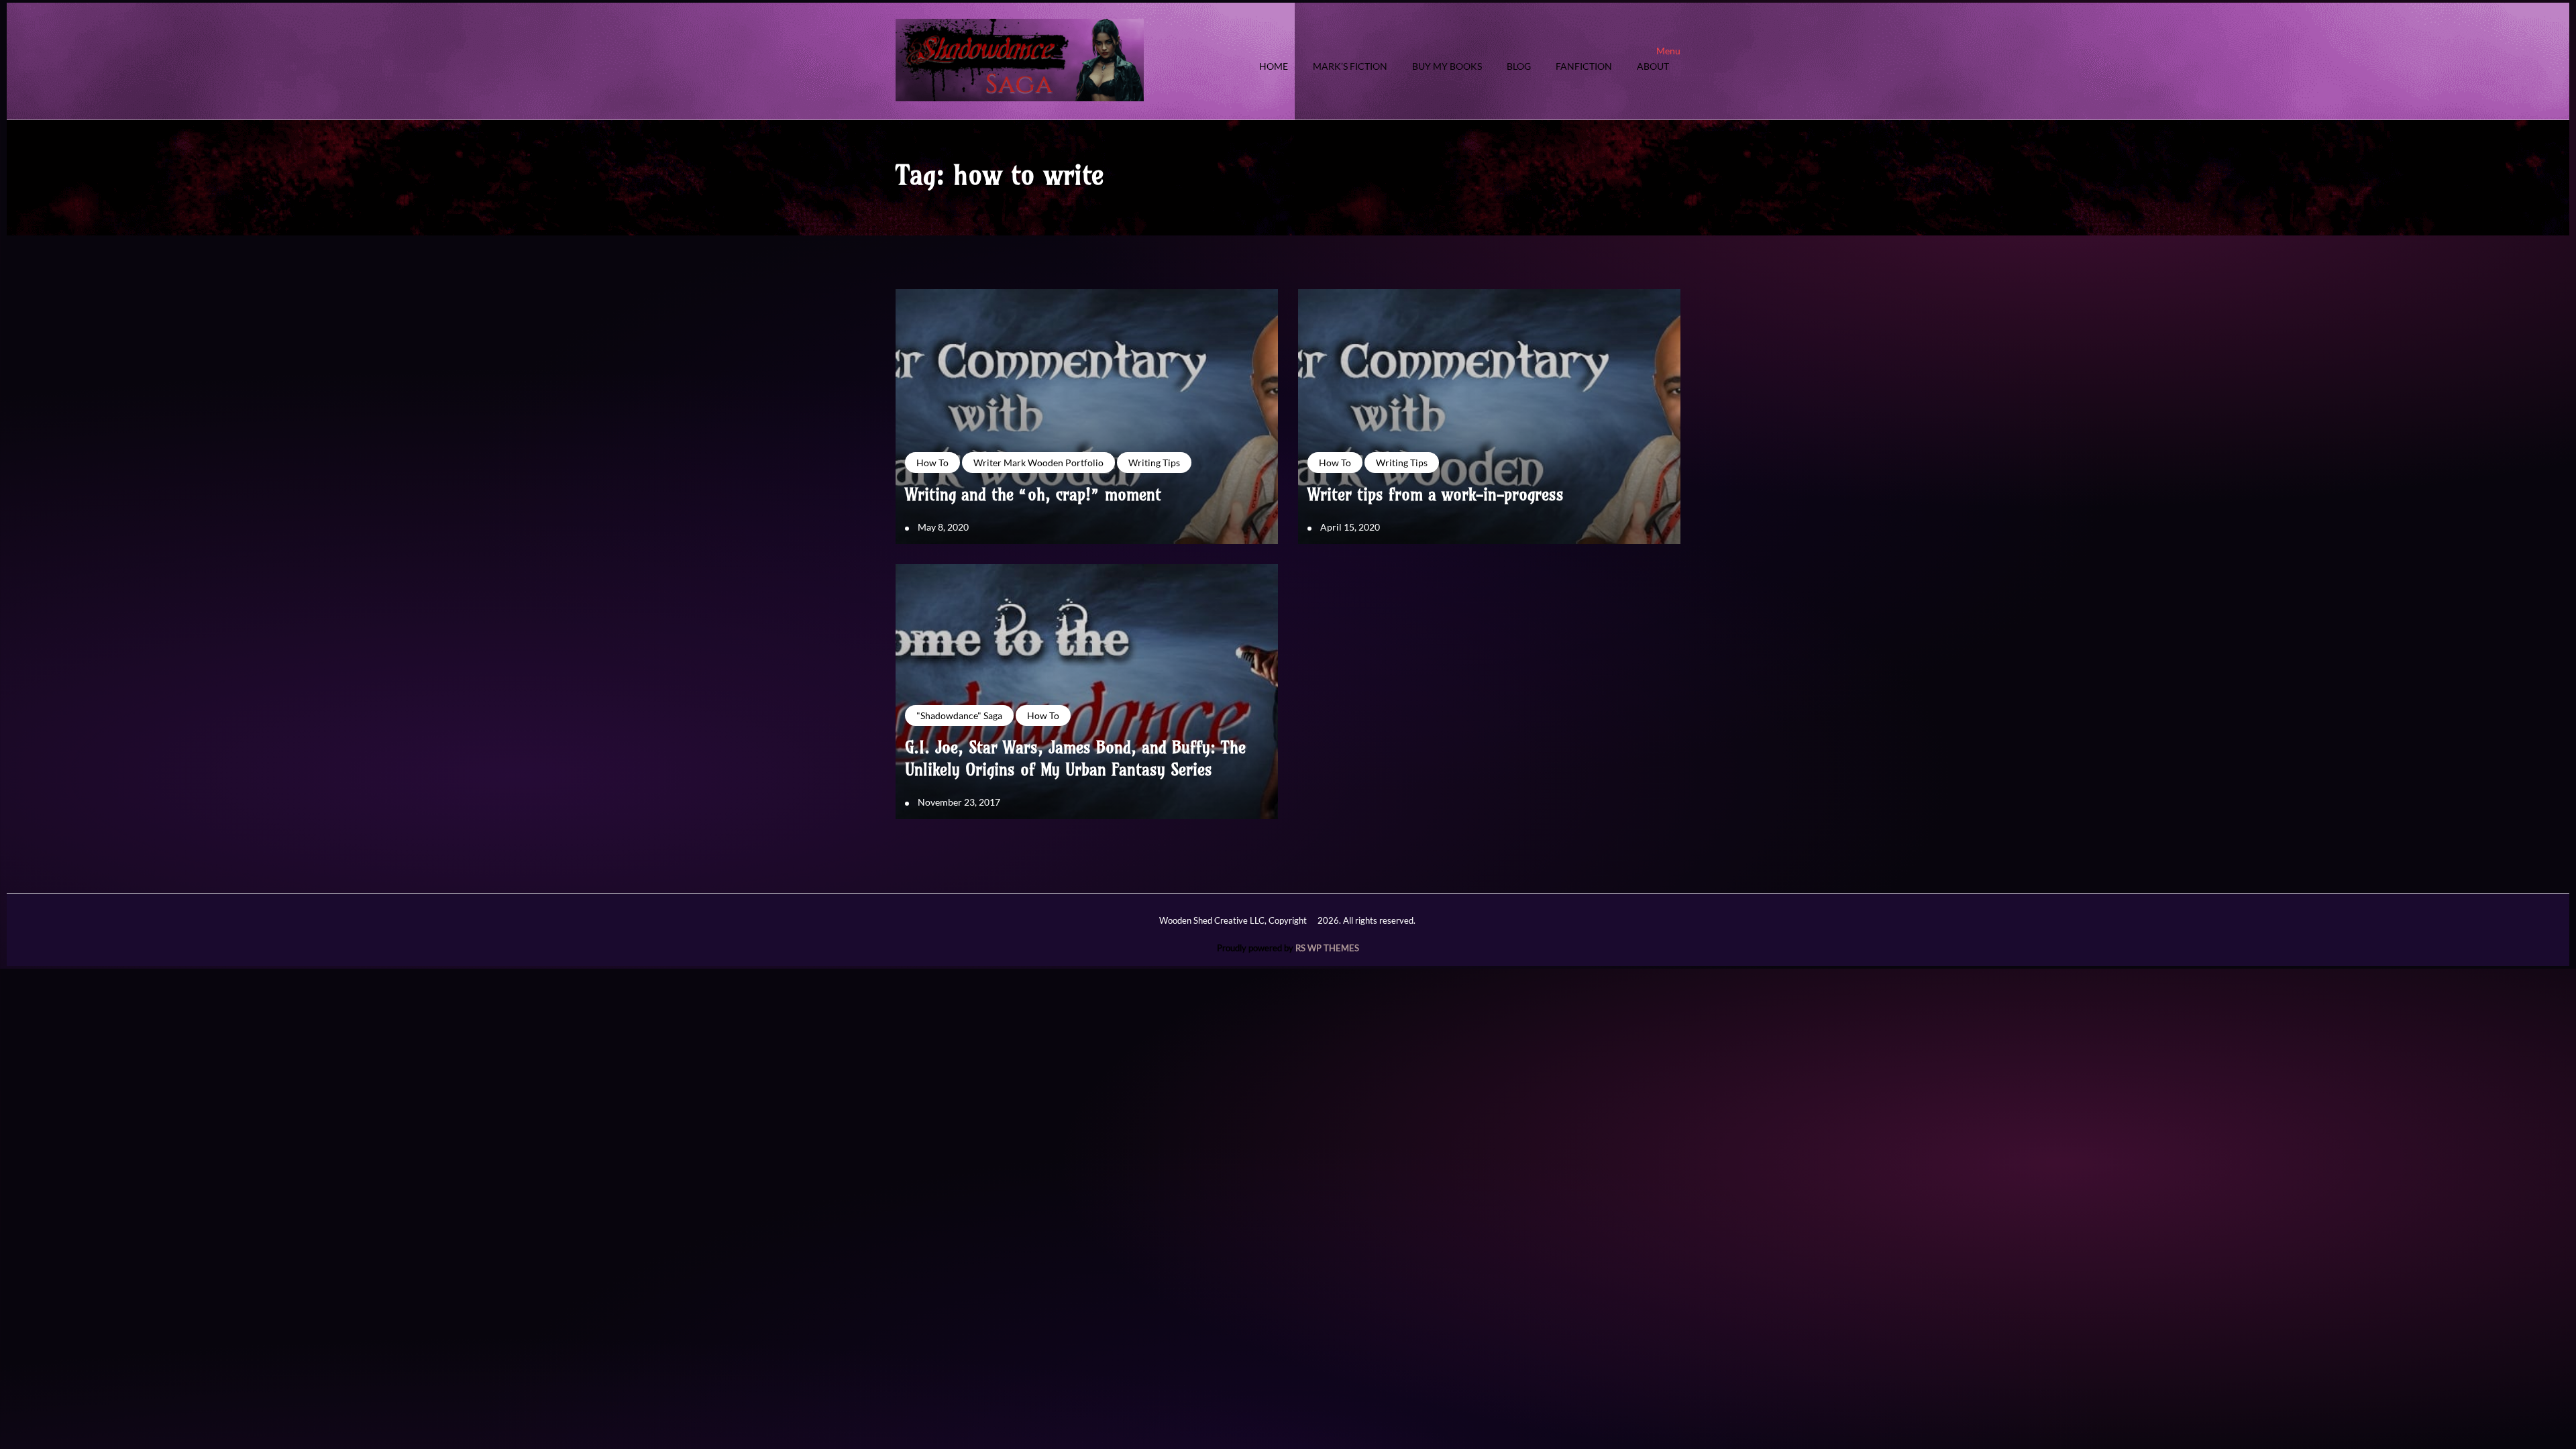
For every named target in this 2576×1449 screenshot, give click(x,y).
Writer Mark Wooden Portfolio (1038, 463)
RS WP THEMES (1327, 948)
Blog (1519, 67)
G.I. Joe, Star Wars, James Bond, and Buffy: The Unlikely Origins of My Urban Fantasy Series (1075, 759)
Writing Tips (1154, 463)
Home (1274, 67)
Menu (1668, 51)
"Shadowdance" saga (959, 715)
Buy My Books (1447, 67)
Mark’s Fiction (1350, 67)
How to (932, 463)
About (1653, 67)
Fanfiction (1584, 67)
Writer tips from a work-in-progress (1436, 494)
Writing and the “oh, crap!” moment (1033, 494)
